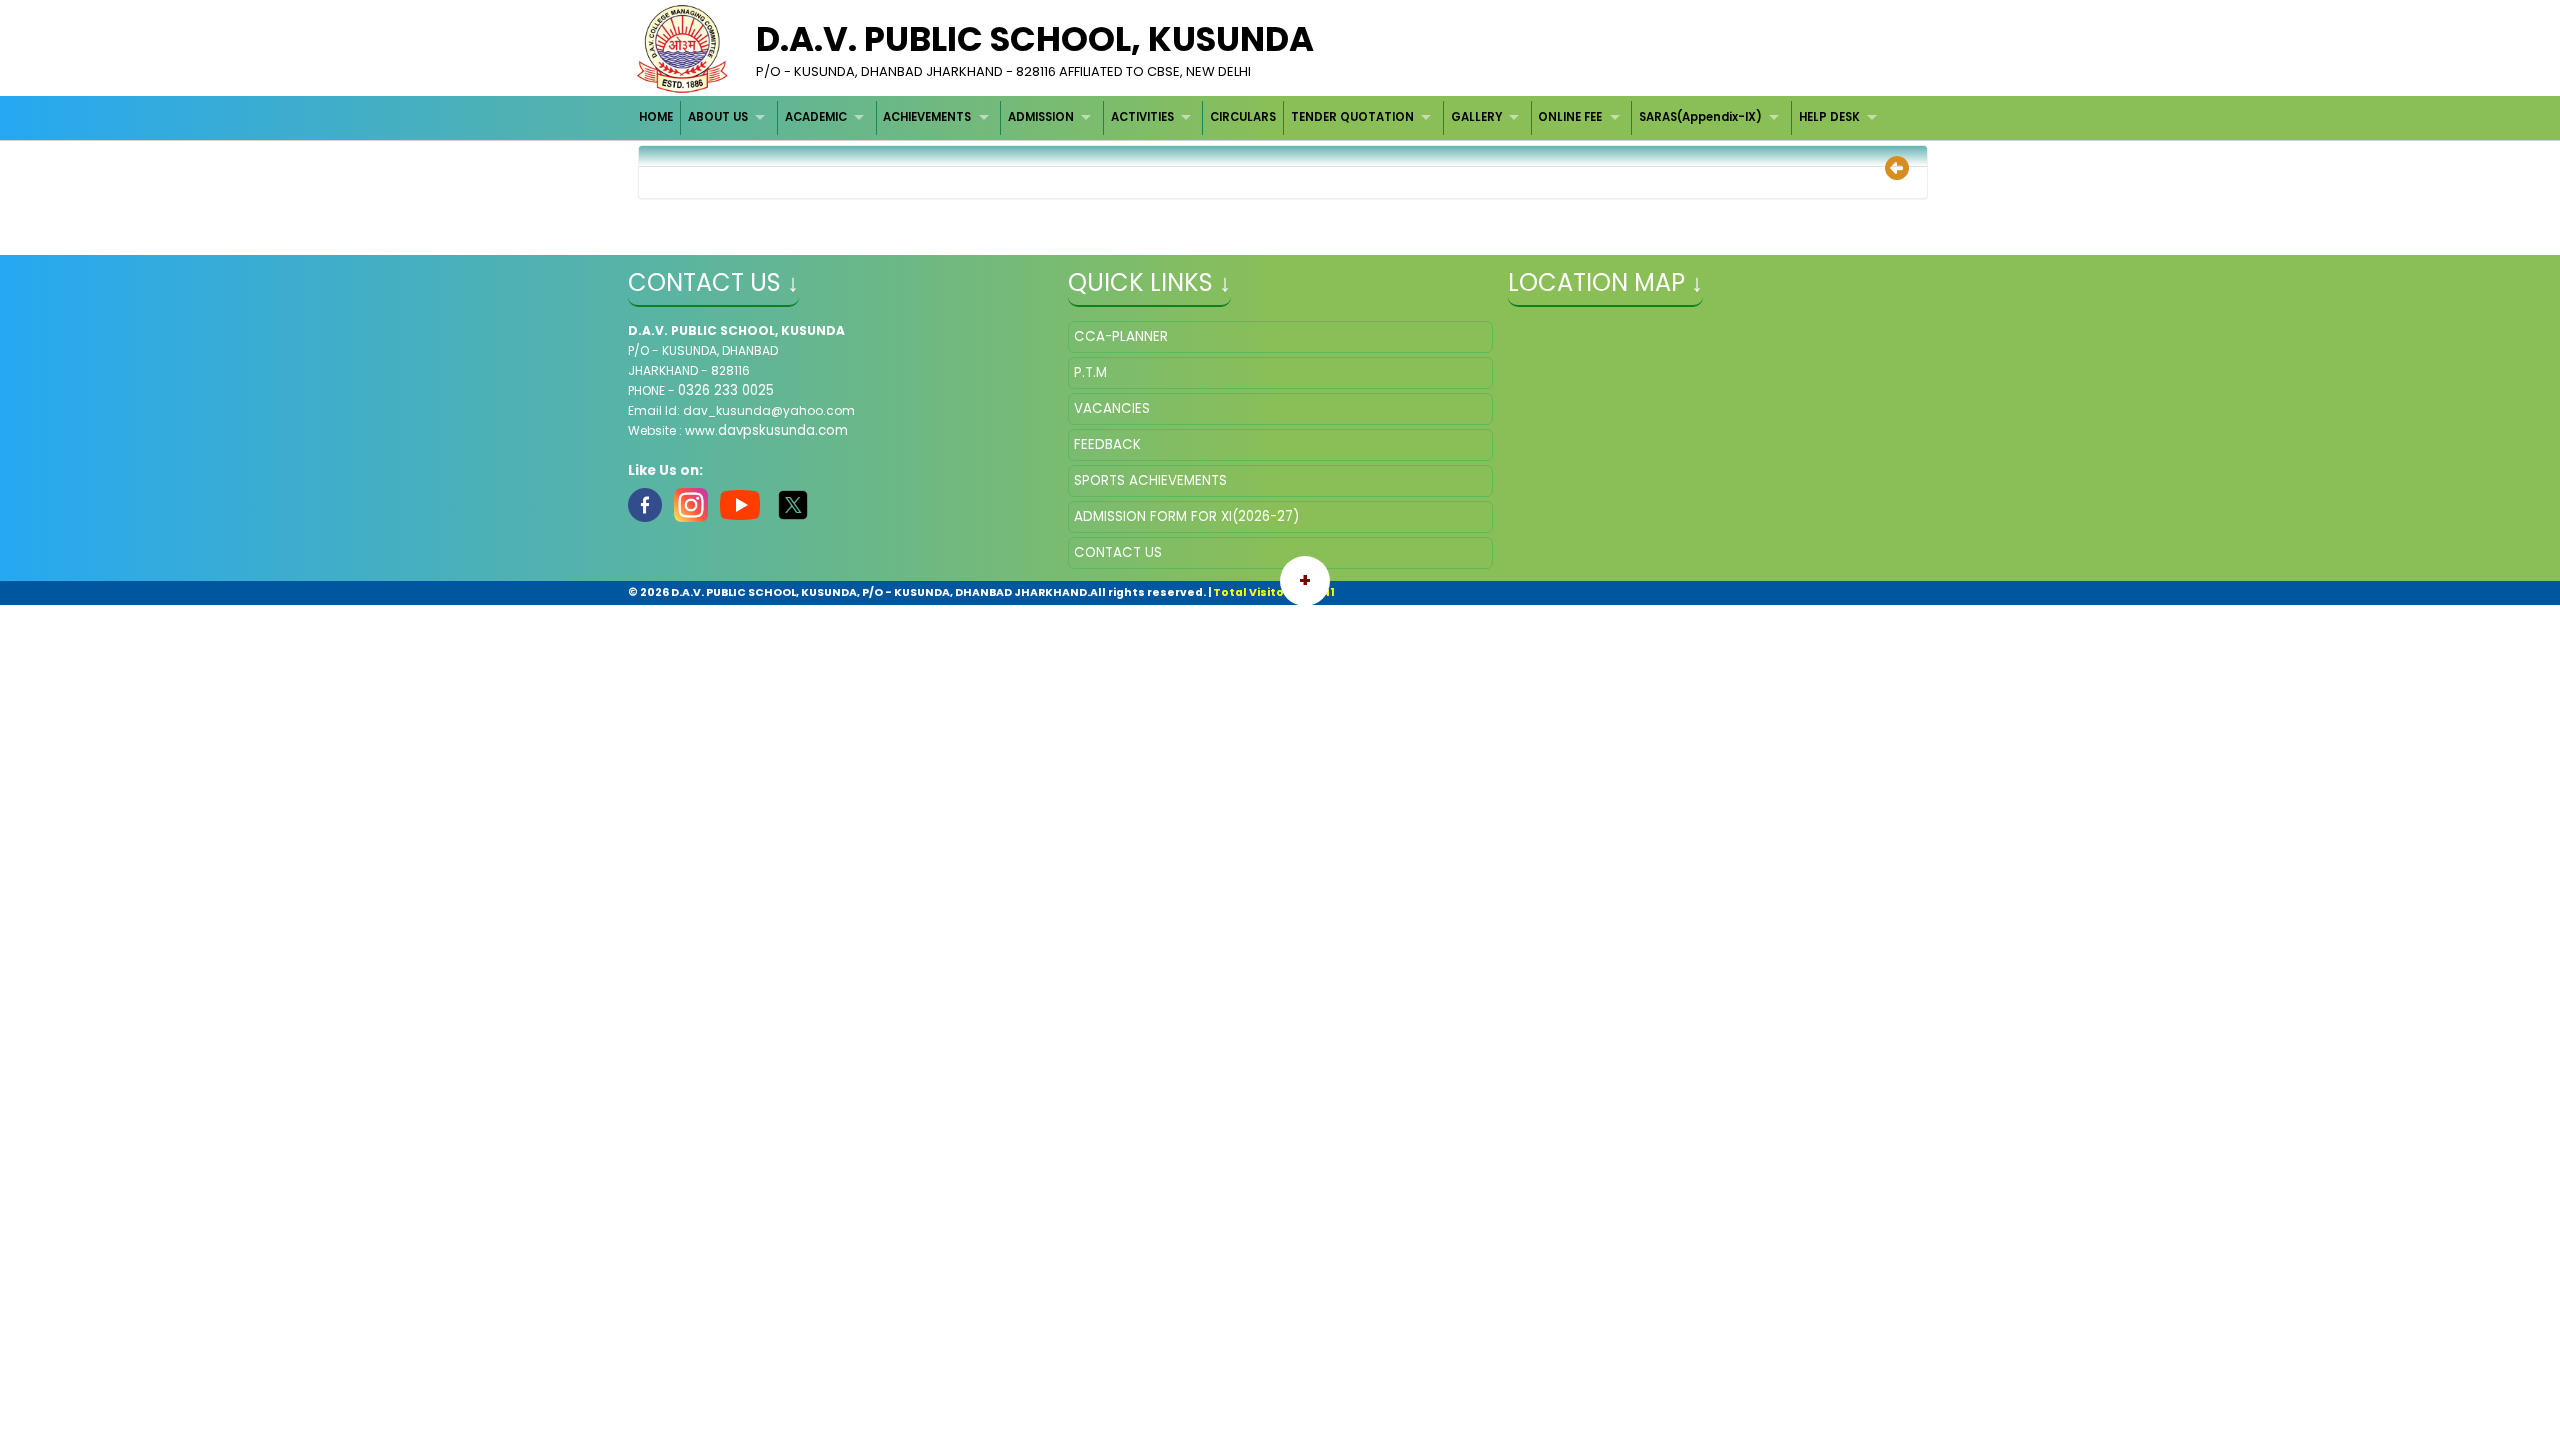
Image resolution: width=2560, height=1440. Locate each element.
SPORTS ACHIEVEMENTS (1150, 480)
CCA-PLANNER (1121, 336)
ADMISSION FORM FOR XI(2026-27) (1186, 516)
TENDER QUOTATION (1352, 117)
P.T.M (1090, 372)
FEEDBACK (1107, 444)
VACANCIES (1112, 408)
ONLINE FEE (1570, 117)
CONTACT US (1118, 552)
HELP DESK (1829, 117)
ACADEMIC (816, 117)
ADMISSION (1041, 117)
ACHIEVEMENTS (927, 117)
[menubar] (1261, 117)
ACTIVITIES (1142, 117)
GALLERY (1476, 117)
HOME (656, 117)
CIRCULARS (1243, 117)
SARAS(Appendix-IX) (1700, 117)
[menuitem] (657, 117)
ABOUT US (718, 117)
